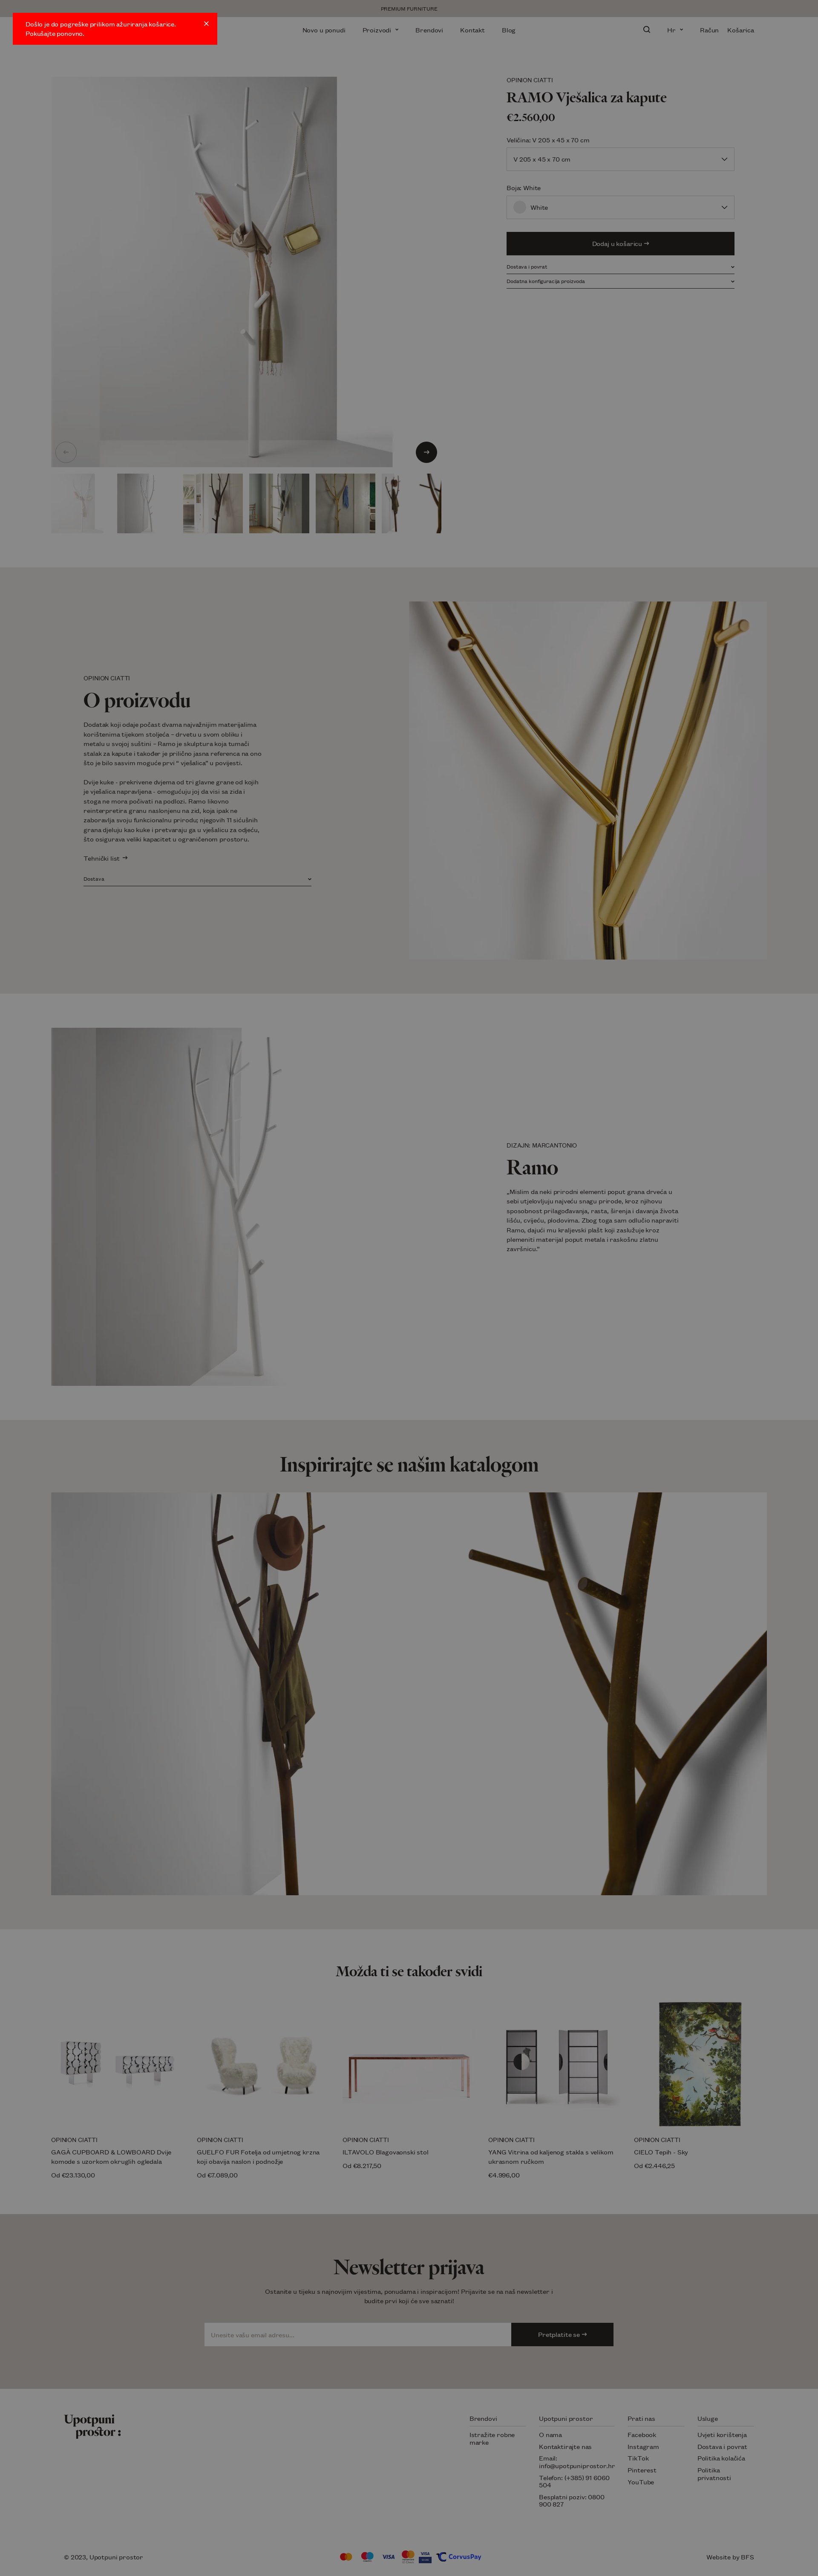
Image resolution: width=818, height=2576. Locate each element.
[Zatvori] (206, 24)
